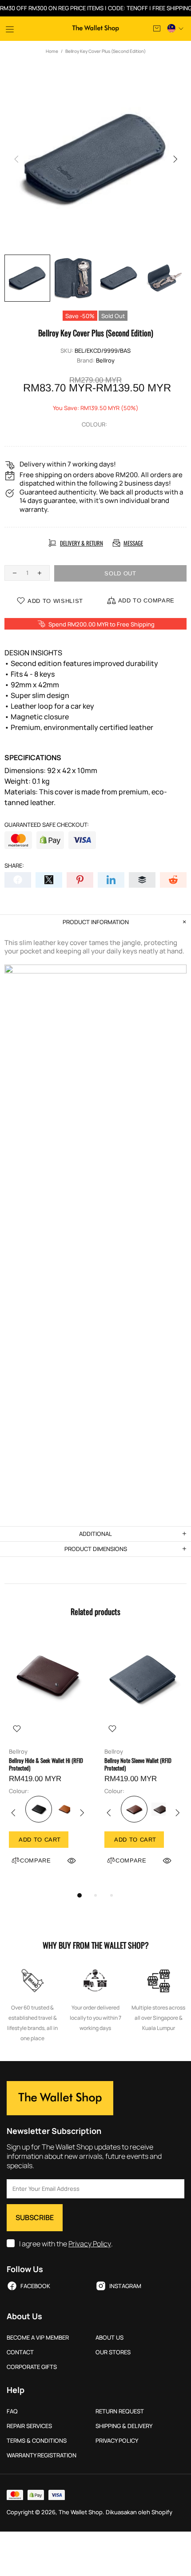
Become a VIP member (38, 2338)
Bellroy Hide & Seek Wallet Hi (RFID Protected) (46, 1764)
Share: (14, 866)
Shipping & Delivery (124, 2426)
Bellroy (105, 361)
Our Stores (113, 2352)
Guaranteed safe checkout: (47, 825)
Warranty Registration (42, 2455)
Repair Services (29, 2426)
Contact (20, 2352)
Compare (36, 1860)
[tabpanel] (48, 1761)
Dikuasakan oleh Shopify (139, 2512)
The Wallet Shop (96, 28)
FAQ (12, 2411)
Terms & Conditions (37, 2441)
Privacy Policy (90, 2244)
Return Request (120, 2411)
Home (52, 51)
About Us (109, 2338)
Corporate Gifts (32, 2367)
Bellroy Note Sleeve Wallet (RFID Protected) (138, 1764)
